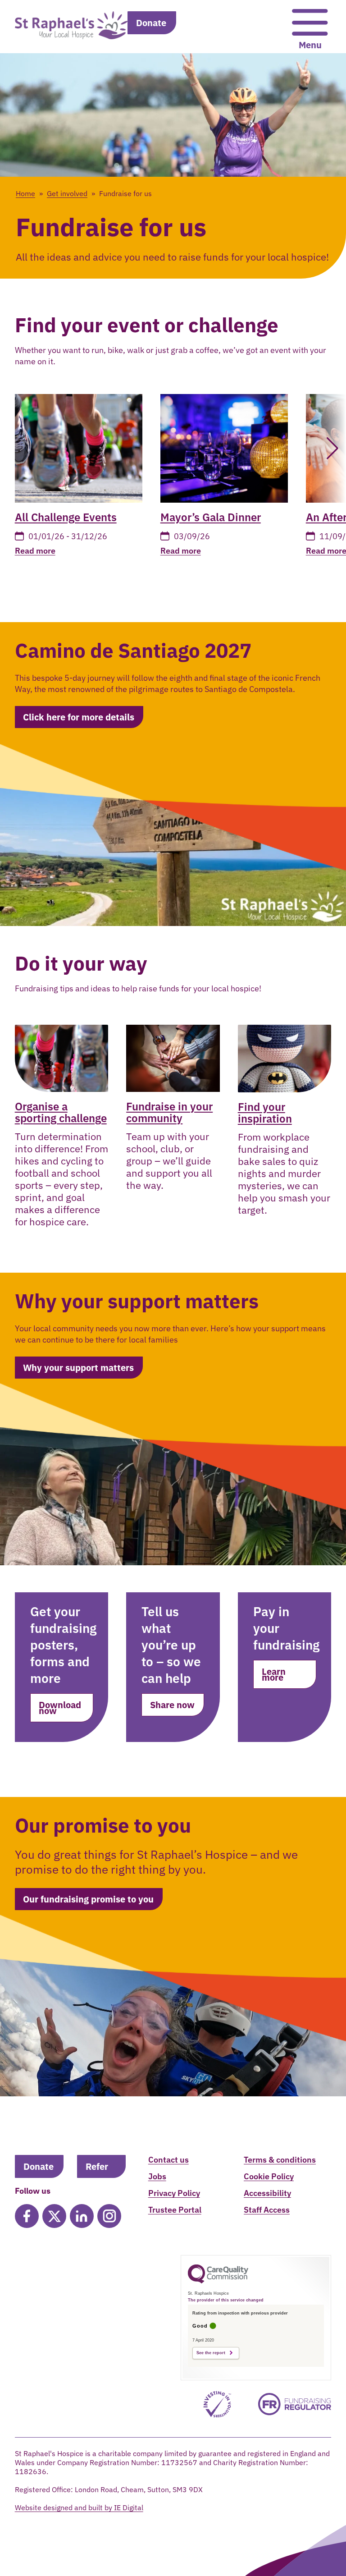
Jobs (157, 2176)
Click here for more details (79, 717)
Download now (60, 1708)
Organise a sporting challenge (61, 1112)
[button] (328, 448)
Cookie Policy (269, 2176)
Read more (35, 551)
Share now (172, 1705)
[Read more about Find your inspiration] (285, 1059)
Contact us (168, 2160)
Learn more (274, 1674)
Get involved (67, 193)
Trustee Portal (175, 2210)
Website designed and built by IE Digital (79, 2507)
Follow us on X (54, 2216)
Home (25, 193)
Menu (310, 45)
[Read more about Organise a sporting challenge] (62, 1059)
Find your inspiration (265, 1113)
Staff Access (267, 2210)
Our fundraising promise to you (88, 1899)
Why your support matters (78, 1368)
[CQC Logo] (218, 2281)
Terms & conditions (280, 2160)
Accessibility (267, 2193)
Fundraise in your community (169, 1112)
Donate (151, 23)
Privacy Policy (174, 2193)
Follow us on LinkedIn (82, 2216)
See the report (211, 2353)
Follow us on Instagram (109, 2216)
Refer (97, 2166)
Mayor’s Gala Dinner (211, 517)
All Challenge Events (66, 517)
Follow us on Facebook (27, 2216)
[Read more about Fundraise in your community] (173, 1059)
